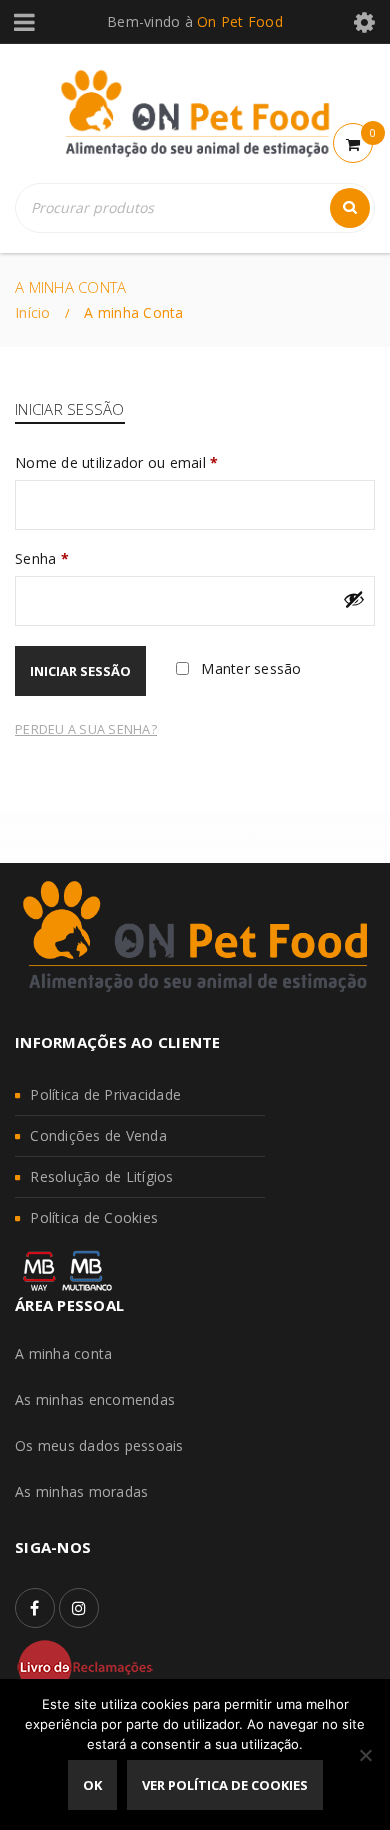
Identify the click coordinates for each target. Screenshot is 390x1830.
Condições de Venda (98, 1135)
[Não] (365, 1755)
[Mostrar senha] (354, 599)
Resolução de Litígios (101, 1176)
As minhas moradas (81, 1491)
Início (33, 312)
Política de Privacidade (105, 1094)
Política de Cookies (94, 1217)
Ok (92, 1785)
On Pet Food (240, 21)
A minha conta (63, 1353)
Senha (42, 559)
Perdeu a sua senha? (86, 729)
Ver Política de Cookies (225, 1785)
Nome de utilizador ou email (116, 463)
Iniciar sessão (80, 671)
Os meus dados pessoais (99, 1445)
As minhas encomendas (95, 1399)
